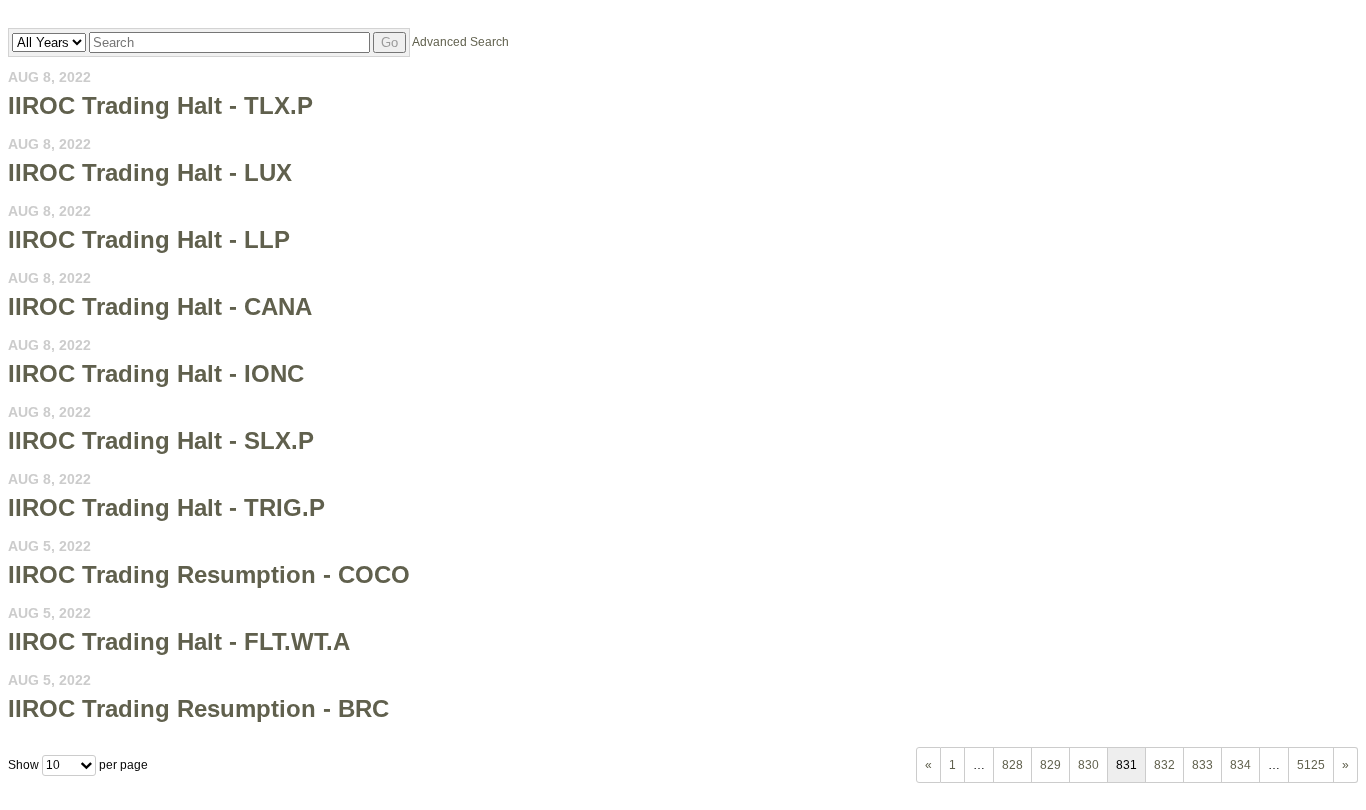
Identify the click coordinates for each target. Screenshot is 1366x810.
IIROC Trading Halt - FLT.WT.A (179, 641)
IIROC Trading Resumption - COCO (209, 574)
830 (1088, 765)
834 (1240, 765)
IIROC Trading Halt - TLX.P (160, 105)
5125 (1311, 765)
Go (389, 42)
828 (1012, 765)
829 (1050, 765)
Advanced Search (460, 42)
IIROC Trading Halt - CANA (160, 306)
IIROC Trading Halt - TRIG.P (166, 507)
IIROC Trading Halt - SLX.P (161, 440)
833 (1202, 765)
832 (1164, 765)
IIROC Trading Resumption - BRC (198, 708)
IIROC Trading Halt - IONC (156, 373)
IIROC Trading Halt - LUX (150, 172)
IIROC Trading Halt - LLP (149, 239)
